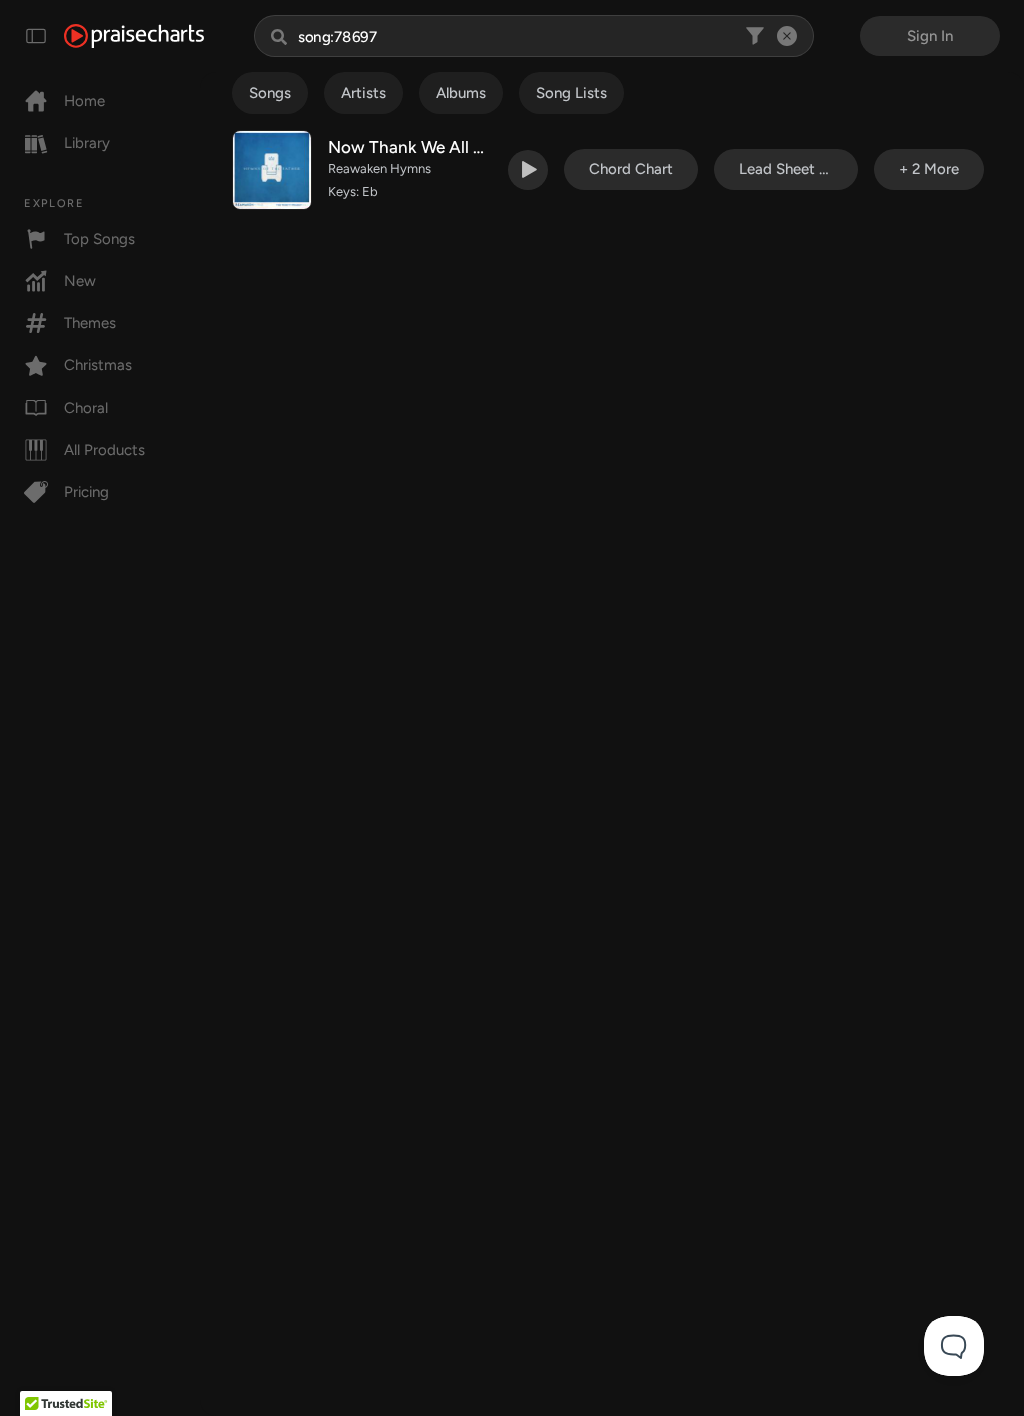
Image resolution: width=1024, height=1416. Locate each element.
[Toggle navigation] (36, 36)
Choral (86, 408)
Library (87, 143)
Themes (90, 323)
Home (84, 101)
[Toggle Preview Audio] (528, 170)
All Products (104, 450)
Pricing (86, 492)
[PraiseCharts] (134, 36)
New (80, 281)
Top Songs (99, 239)
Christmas (98, 365)
